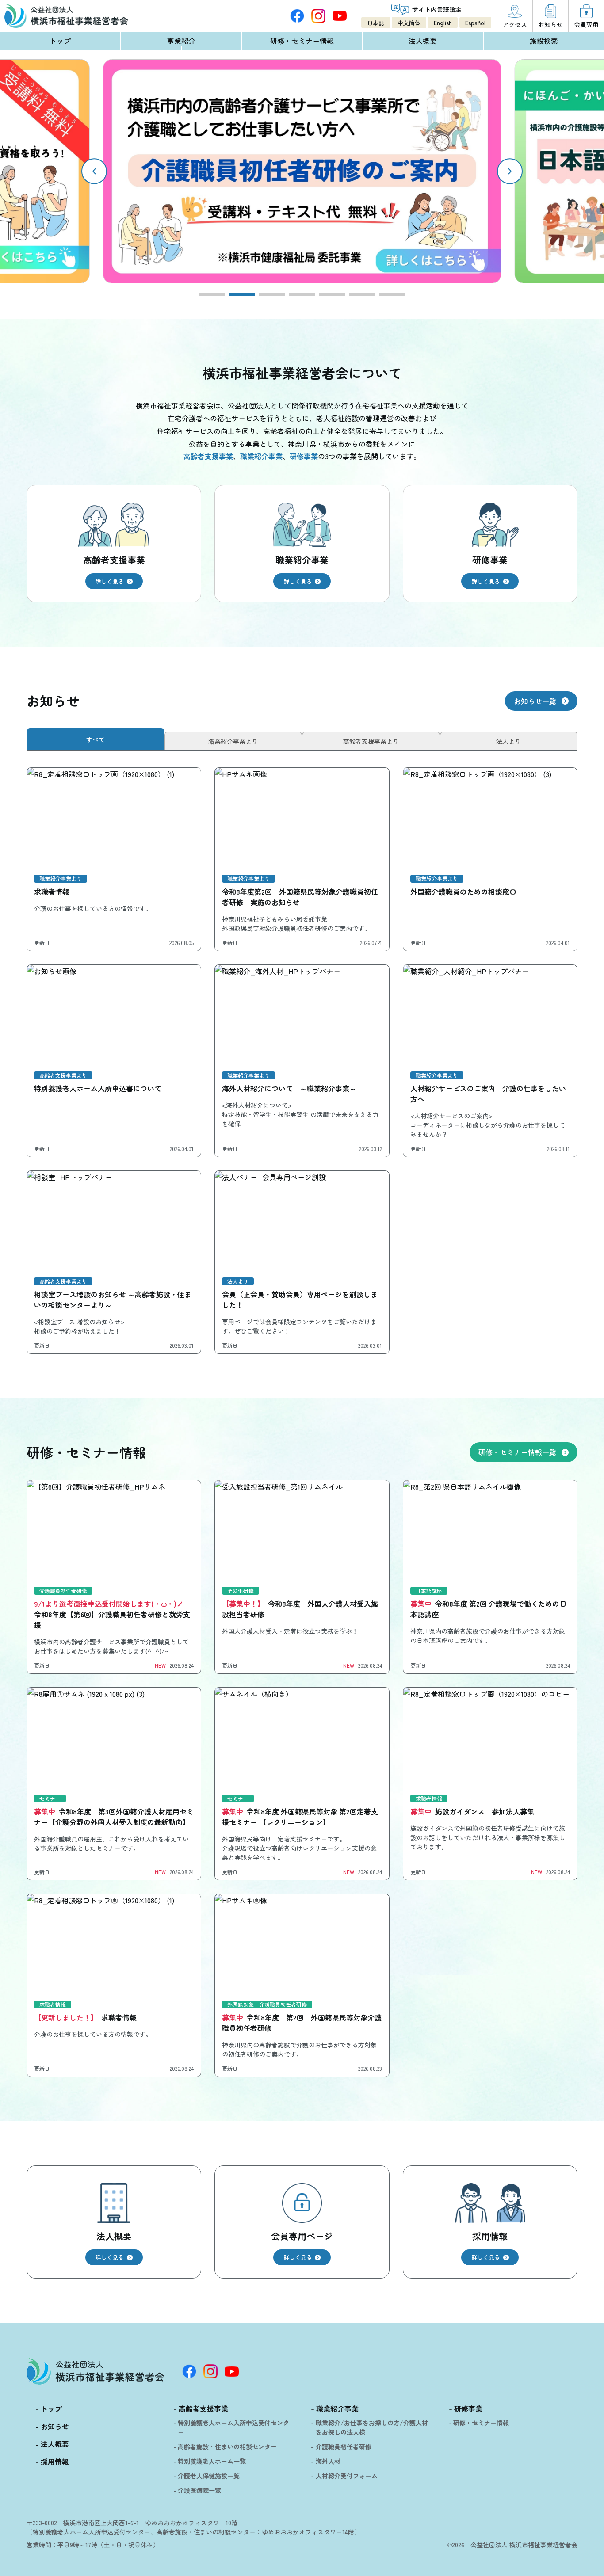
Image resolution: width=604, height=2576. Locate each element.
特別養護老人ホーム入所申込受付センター (233, 2427)
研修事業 (468, 2408)
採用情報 (55, 2462)
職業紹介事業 (337, 2408)
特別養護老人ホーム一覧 (212, 2461)
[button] (510, 171)
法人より (508, 741)
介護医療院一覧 (199, 2490)
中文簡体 (409, 23)
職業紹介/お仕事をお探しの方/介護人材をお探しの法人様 (372, 2427)
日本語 (376, 23)
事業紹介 (181, 41)
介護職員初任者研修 (344, 2446)
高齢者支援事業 (203, 2408)
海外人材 (328, 2461)
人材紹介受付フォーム (347, 2476)
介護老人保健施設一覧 (209, 2476)
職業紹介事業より (233, 741)
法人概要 (423, 41)
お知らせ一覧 (535, 701)
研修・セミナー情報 (302, 41)
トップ (60, 41)
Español (475, 23)
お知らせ (55, 2426)
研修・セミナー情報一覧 (517, 1452)
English (443, 23)
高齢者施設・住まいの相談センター (227, 2446)
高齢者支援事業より (371, 741)
